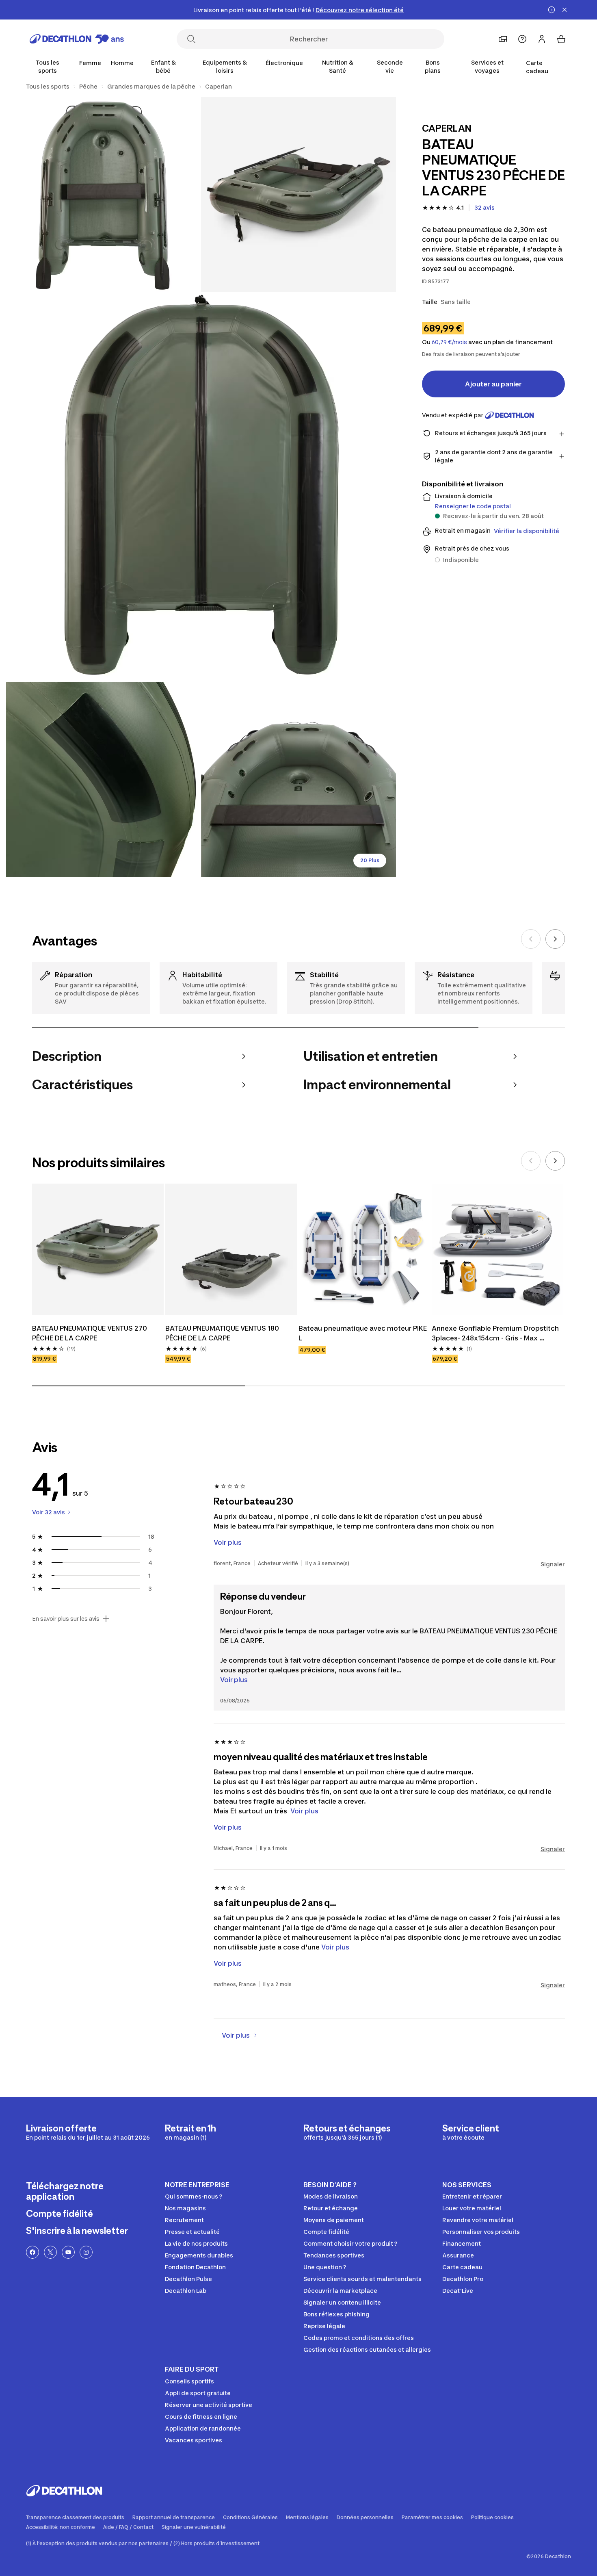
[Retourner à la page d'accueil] (77, 39)
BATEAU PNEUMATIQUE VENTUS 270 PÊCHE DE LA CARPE (90, 1333)
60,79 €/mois (449, 342)
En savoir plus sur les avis (66, 1619)
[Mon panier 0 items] (561, 39)
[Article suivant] (555, 939)
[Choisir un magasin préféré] (503, 39)
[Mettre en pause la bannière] (552, 10)
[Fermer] (565, 10)
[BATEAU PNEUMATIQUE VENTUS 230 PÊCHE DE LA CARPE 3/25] (201, 487)
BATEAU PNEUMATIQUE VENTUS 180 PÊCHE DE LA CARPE (223, 1333)
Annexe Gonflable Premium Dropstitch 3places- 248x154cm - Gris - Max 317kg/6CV (496, 1334)
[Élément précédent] (531, 939)
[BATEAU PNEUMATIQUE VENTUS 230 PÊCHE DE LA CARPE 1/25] (298, 195)
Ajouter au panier (493, 384)
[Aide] (522, 39)
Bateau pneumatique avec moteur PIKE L (363, 1333)
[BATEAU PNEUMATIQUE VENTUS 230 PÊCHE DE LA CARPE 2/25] (104, 195)
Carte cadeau (537, 67)
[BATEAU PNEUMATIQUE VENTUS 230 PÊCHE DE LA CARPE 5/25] (298, 780)
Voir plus (234, 1680)
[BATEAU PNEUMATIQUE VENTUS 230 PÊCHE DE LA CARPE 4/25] (104, 780)
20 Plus (370, 860)
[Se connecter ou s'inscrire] (542, 39)
